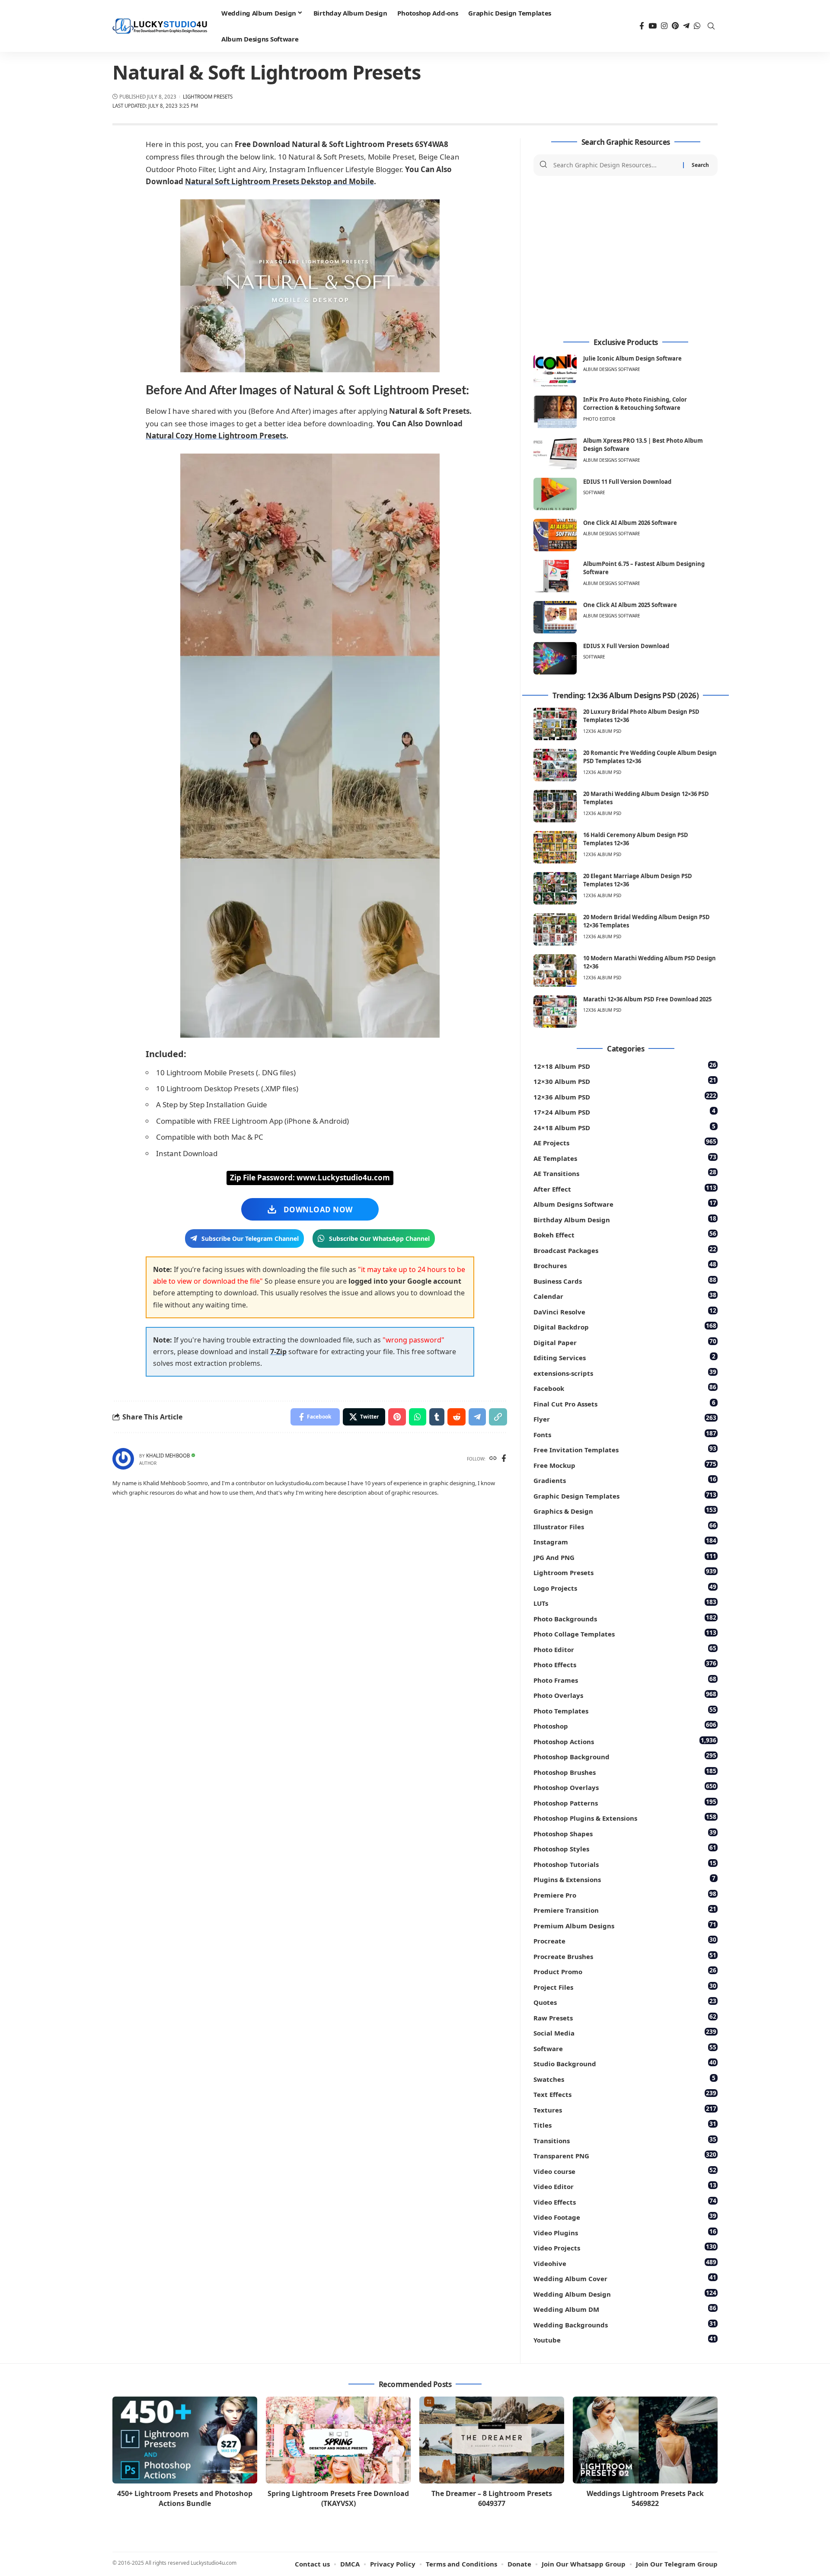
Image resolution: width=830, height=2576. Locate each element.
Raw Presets (625, 2017)
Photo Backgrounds (625, 1618)
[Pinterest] (675, 26)
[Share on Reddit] (456, 1417)
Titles (625, 2124)
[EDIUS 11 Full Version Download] (555, 494)
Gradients (625, 1480)
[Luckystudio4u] (160, 26)
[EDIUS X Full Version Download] (555, 658)
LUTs (625, 1603)
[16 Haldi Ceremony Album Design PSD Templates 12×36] (555, 847)
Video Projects (625, 2247)
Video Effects (625, 2201)
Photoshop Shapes (625, 1833)
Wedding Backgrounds (625, 2324)
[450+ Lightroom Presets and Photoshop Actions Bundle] (185, 2440)
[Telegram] (686, 26)
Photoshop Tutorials (625, 1864)
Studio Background (625, 2063)
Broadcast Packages (625, 1250)
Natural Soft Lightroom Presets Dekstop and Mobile (279, 181)
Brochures (625, 1265)
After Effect (625, 1188)
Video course (625, 2171)
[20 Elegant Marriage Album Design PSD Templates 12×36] (555, 888)
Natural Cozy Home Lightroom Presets (216, 436)
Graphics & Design (625, 1510)
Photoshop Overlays (625, 1787)
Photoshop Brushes (625, 1772)
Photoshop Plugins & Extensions (625, 1817)
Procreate (625, 1940)
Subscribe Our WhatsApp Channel (379, 1238)
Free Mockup (625, 1465)
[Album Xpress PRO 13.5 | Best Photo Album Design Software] (555, 453)
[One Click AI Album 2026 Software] (555, 535)
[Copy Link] (498, 1417)
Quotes (625, 2002)
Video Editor (625, 2186)
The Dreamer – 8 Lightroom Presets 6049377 (492, 2498)
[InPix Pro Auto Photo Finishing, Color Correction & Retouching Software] (555, 412)
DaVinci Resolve (625, 1311)
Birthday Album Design (625, 1219)
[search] (711, 26)
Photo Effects (625, 1664)
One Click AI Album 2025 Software (630, 605)
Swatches (624, 2079)
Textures (625, 2109)
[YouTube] (653, 26)
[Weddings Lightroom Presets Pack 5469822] (645, 2440)
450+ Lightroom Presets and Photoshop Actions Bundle (185, 2498)
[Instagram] (664, 26)
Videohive (625, 2263)
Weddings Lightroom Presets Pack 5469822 (645, 2498)
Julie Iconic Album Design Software (632, 358)
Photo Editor (599, 419)
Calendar (625, 1296)
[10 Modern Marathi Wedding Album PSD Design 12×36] (555, 970)
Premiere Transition (625, 1910)
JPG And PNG (625, 1557)
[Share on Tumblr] (437, 1417)
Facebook (625, 1388)
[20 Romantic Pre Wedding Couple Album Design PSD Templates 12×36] (555, 765)
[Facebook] (642, 26)
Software (594, 492)
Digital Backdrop (625, 1326)
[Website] (493, 1459)
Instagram (625, 1541)
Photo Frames (625, 1680)
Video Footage (625, 2216)
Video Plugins (625, 2232)
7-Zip (278, 1352)
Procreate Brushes (625, 1956)
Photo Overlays (625, 1695)
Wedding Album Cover (625, 2278)
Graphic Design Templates (625, 1495)
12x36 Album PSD (602, 731)
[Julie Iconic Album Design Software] (555, 371)
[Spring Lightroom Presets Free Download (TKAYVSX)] (338, 2440)
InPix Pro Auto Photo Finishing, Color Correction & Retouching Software (635, 404)
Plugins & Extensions (624, 1879)
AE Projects (625, 1142)
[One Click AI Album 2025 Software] (555, 617)
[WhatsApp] (697, 26)
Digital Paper (625, 1342)
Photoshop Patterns (625, 1802)
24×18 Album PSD (624, 1127)
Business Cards (625, 1280)
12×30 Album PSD (625, 1081)
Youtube (625, 2339)
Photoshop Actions (625, 1741)
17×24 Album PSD (624, 1111)
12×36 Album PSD (625, 1096)
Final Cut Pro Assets (624, 1403)
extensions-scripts (625, 1373)
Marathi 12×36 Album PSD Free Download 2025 (647, 999)
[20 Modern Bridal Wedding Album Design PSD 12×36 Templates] (555, 929)
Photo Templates (625, 1710)
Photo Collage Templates (625, 1633)
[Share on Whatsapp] (418, 1417)
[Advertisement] (626, 257)
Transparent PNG (625, 2155)
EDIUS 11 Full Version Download (627, 482)
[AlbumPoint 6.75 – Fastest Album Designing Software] (555, 576)
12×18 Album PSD (625, 1066)
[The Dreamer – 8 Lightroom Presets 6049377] (492, 2440)
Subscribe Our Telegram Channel (250, 1238)
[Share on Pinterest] (397, 1417)
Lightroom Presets (208, 97)
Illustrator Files (625, 1526)
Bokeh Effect (625, 1234)
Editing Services (624, 1357)
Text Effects (625, 2094)
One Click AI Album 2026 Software (630, 523)
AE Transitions (625, 1173)
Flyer (625, 1418)
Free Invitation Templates (625, 1449)
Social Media (625, 2032)
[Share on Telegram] (477, 1417)
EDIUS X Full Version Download (626, 646)
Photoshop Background (625, 1756)
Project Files (625, 1986)
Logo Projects (625, 1587)
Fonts (625, 1434)
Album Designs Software (612, 369)
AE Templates (625, 1158)
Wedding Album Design (625, 2293)
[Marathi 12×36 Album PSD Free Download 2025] (555, 1012)
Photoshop (625, 1725)
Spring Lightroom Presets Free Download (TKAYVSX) (338, 2498)
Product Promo (625, 1971)
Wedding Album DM (625, 2309)
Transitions (625, 2140)
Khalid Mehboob (168, 1456)
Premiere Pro (625, 1894)
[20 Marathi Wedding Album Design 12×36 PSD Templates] (555, 806)
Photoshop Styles (625, 1848)
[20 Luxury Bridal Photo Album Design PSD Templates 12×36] (555, 724)
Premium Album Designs (625, 1925)
